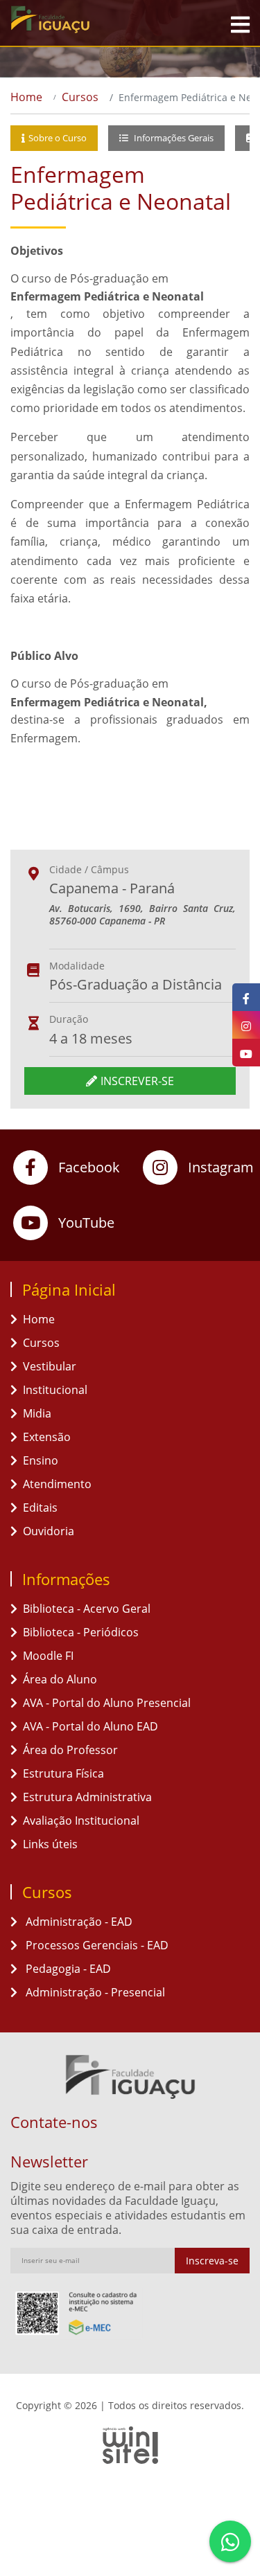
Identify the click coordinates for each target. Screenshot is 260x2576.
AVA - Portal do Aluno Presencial (107, 1703)
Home (26, 97)
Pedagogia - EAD (67, 1969)
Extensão (47, 1437)
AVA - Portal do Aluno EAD (90, 1726)
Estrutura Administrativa (87, 1797)
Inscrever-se (137, 1081)
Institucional (55, 1390)
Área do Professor (70, 1750)
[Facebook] (246, 997)
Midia (37, 1413)
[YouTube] (246, 1053)
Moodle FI (48, 1656)
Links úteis (50, 1844)
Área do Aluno (60, 1679)
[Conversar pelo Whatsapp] (230, 2541)
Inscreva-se (212, 2261)
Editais (40, 1508)
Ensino (41, 1460)
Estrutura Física (63, 1773)
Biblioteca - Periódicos (81, 1632)
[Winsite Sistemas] (130, 2445)
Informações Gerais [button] (173, 138)
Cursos (80, 97)
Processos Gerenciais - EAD (96, 1945)
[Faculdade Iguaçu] (76, 19)
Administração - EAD (78, 1922)
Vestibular (50, 1366)
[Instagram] (246, 1025)
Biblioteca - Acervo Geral (87, 1609)
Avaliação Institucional (81, 1821)
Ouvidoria (49, 1531)
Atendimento (57, 1484)
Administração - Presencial (94, 1992)
